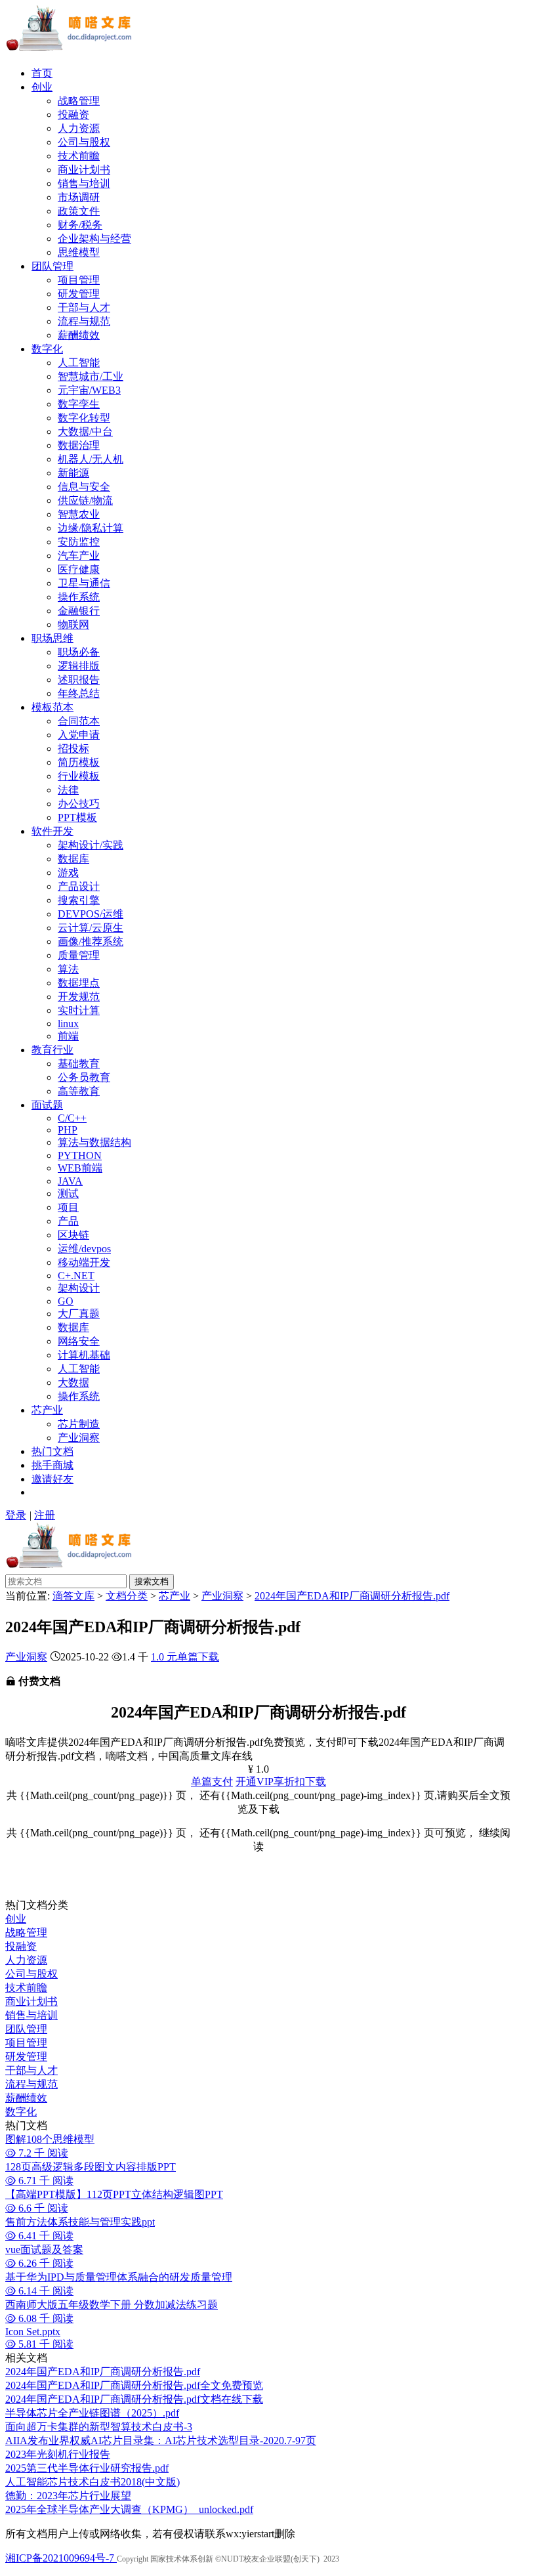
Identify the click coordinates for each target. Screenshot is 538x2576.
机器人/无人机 (91, 459)
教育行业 (52, 1050)
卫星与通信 (84, 583)
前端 (68, 1036)
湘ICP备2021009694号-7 (61, 2558)
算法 (68, 969)
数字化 (47, 349)
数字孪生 (79, 404)
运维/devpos (84, 1249)
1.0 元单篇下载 (185, 1657)
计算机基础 (84, 1355)
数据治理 (79, 445)
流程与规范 (84, 321)
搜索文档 (152, 1581)
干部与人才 (84, 307)
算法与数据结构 (94, 1142)
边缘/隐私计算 (91, 528)
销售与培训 (84, 183)
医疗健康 (79, 569)
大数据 (73, 1383)
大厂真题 (79, 1314)
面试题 (47, 1105)
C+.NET (76, 1276)
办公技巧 (79, 804)
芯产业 (47, 1410)
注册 (45, 1515)
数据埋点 (79, 983)
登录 (16, 1515)
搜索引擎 (79, 900)
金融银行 (79, 611)
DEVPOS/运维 (91, 914)
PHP (68, 1130)
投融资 (73, 115)
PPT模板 (77, 817)
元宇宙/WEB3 (89, 390)
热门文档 (52, 1451)
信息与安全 (84, 487)
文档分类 (127, 1596)
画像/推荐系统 (91, 941)
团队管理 (52, 266)
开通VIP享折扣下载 (281, 1782)
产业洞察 (79, 1438)
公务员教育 (84, 1077)
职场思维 (52, 638)
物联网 (73, 624)
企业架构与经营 (94, 239)
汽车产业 (79, 556)
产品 (68, 1221)
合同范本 (79, 721)
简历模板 (79, 762)
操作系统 (79, 597)
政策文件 (79, 211)
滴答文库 (73, 1596)
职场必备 (79, 652)
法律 (68, 790)
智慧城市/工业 (91, 376)
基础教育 (79, 1064)
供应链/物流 (85, 500)
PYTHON (80, 1155)
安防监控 (79, 542)
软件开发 (52, 831)
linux (68, 1024)
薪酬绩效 (79, 335)
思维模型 (79, 252)
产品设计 (79, 886)
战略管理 (79, 101)
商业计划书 (84, 170)
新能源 (73, 473)
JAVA (70, 1181)
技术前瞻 (79, 156)
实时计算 (79, 1010)
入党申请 (79, 735)
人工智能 (79, 363)
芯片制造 (79, 1424)
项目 (68, 1207)
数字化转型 (84, 418)
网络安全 (79, 1341)
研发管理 (79, 294)
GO (66, 1301)
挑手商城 (52, 1465)
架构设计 (79, 1288)
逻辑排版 (79, 666)
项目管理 (79, 280)
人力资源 (79, 128)
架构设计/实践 (91, 845)
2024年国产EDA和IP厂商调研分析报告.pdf (352, 1596)
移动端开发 (84, 1262)
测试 (68, 1193)
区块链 (73, 1235)
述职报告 (79, 680)
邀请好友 (52, 1479)
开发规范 (79, 997)
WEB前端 (80, 1168)
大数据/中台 (85, 432)
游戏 (68, 873)
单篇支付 (212, 1782)
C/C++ (72, 1118)
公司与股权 (84, 142)
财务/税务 (80, 225)
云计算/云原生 (91, 928)
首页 (42, 73)
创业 (42, 87)
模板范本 (52, 707)
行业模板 (79, 776)
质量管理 (79, 955)
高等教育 (79, 1091)
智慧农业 (79, 514)
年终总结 (79, 693)
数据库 (73, 859)
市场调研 (79, 197)
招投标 (73, 749)
